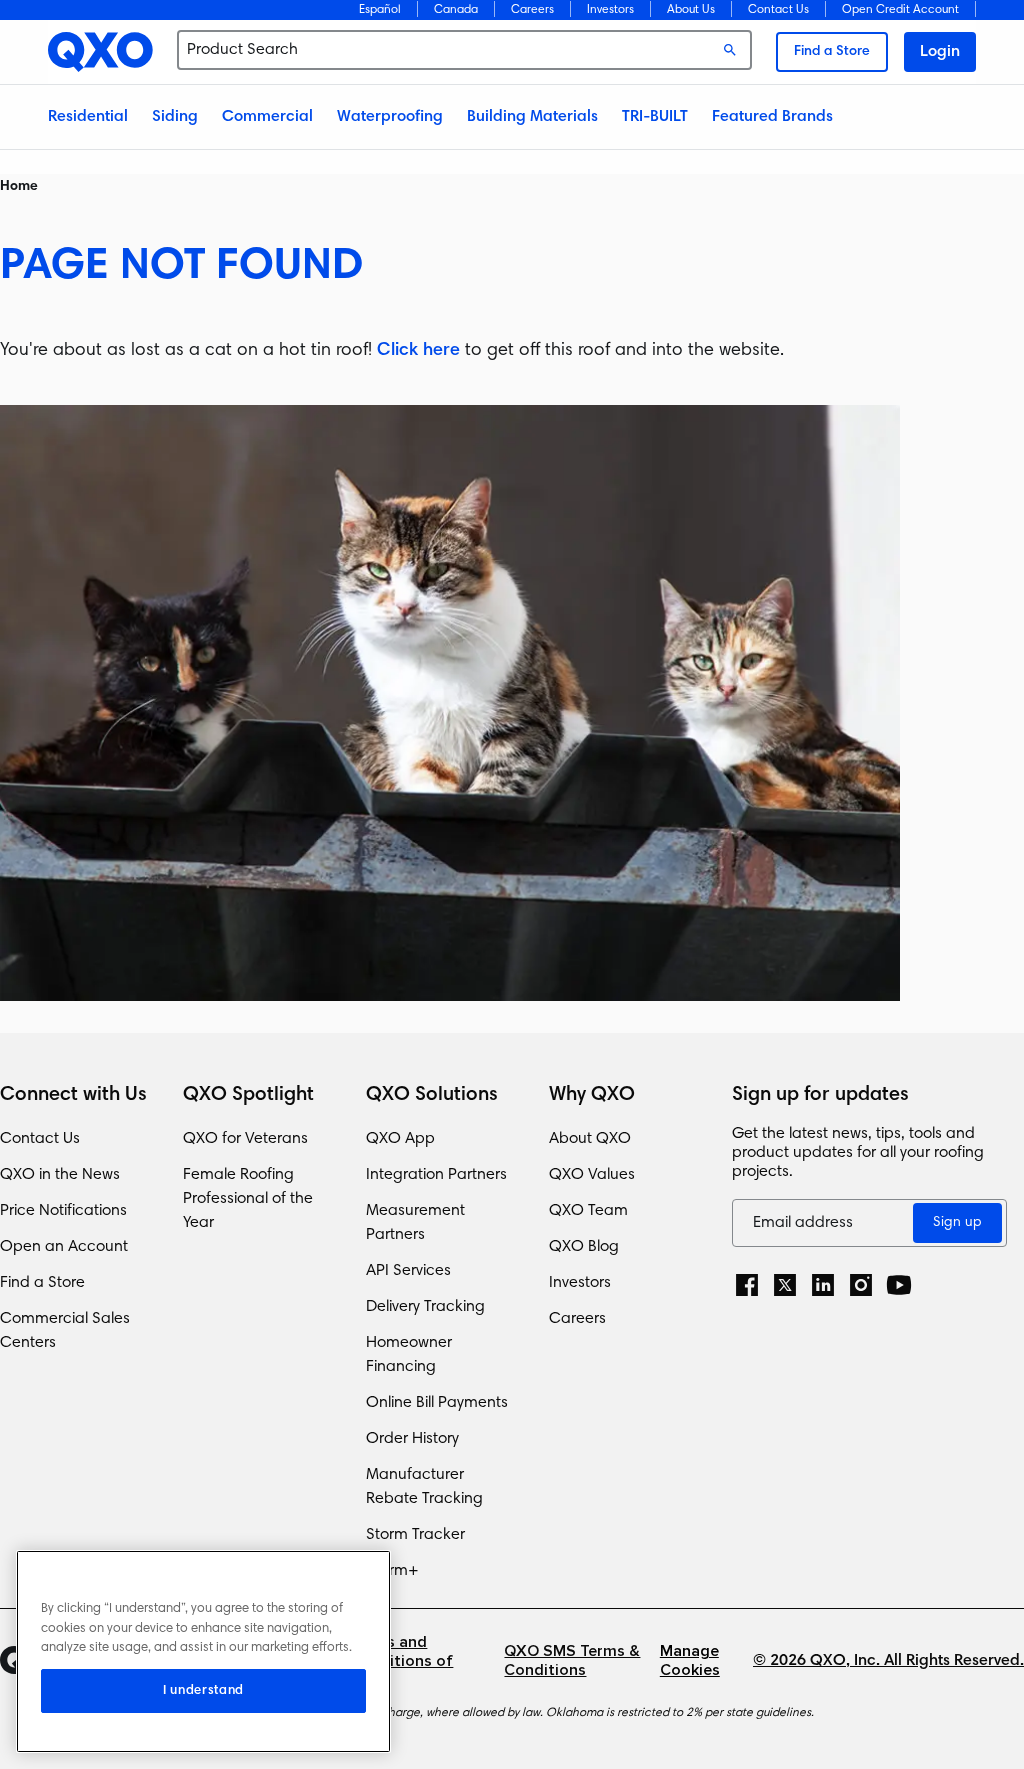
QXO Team (588, 1211)
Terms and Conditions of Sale (401, 1661)
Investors (610, 10)
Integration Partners (436, 1175)
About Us (691, 10)
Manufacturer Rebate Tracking (424, 1487)
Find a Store (832, 52)
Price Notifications (63, 1211)
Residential (88, 117)
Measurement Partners (415, 1223)
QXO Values (592, 1175)
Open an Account (64, 1247)
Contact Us (778, 10)
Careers (532, 10)
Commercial (267, 117)
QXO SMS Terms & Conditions (572, 1661)
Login (940, 52)
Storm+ (392, 1571)
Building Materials (532, 117)
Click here (418, 351)
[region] (203, 1651)
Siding (175, 117)
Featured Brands (772, 117)
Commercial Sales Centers (65, 1331)
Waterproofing (390, 117)
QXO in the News (60, 1175)
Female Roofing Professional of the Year (248, 1199)
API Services (408, 1271)
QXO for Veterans (245, 1139)
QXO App (400, 1139)
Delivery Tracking (425, 1307)
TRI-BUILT (655, 117)
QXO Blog (584, 1247)
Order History (412, 1439)
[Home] (100, 52)
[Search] (730, 50)
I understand (203, 1691)
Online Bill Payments (437, 1403)
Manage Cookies (690, 1661)
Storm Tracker (415, 1535)
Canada (456, 10)
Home (19, 187)
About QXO (590, 1139)
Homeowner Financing (409, 1355)
